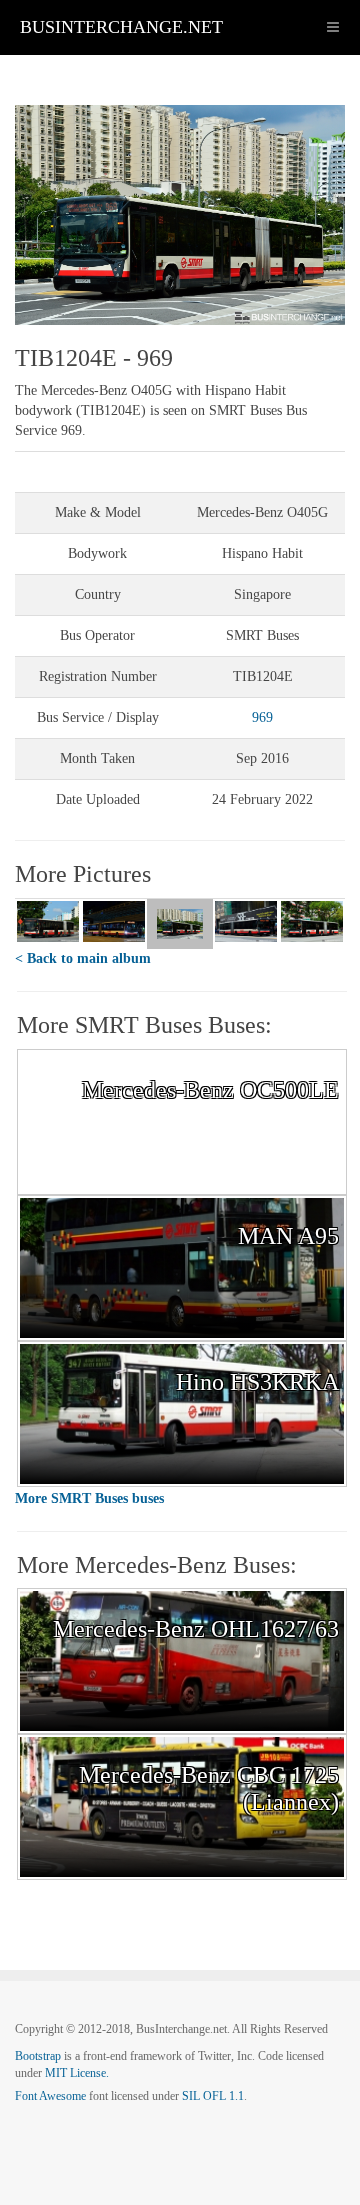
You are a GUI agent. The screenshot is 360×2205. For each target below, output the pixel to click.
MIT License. (77, 2073)
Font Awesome (50, 2096)
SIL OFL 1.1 (213, 2096)
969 (262, 717)
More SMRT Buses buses (89, 1498)
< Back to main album (83, 958)
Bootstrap (38, 2056)
